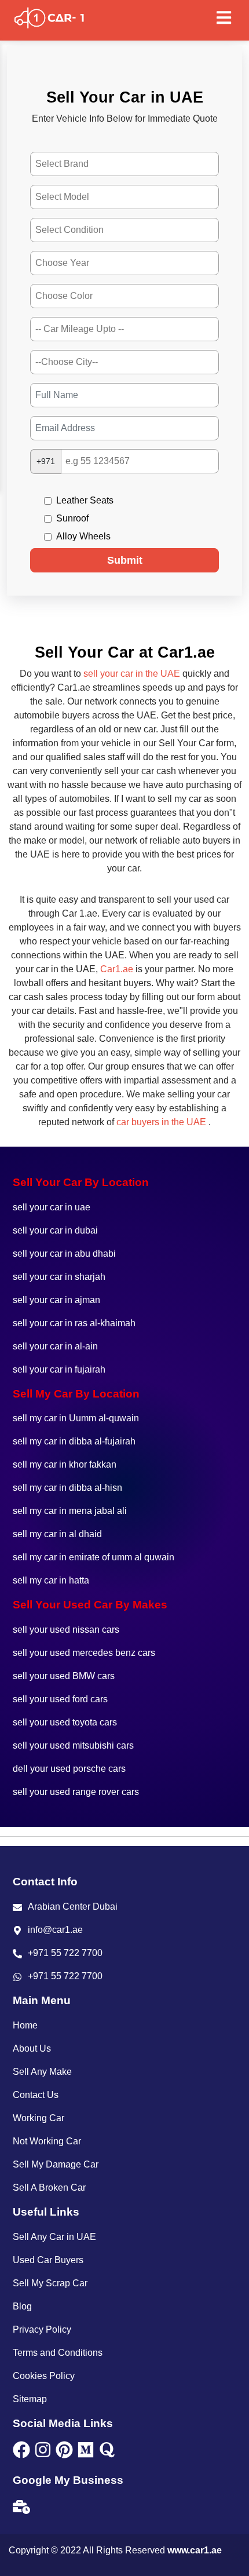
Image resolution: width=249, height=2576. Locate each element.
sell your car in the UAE (132, 674)
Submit (125, 560)
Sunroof (72, 518)
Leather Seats (85, 500)
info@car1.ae (55, 1930)
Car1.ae (117, 969)
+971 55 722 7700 (65, 1953)
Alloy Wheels (83, 536)
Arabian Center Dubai (73, 1907)
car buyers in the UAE (161, 1122)
